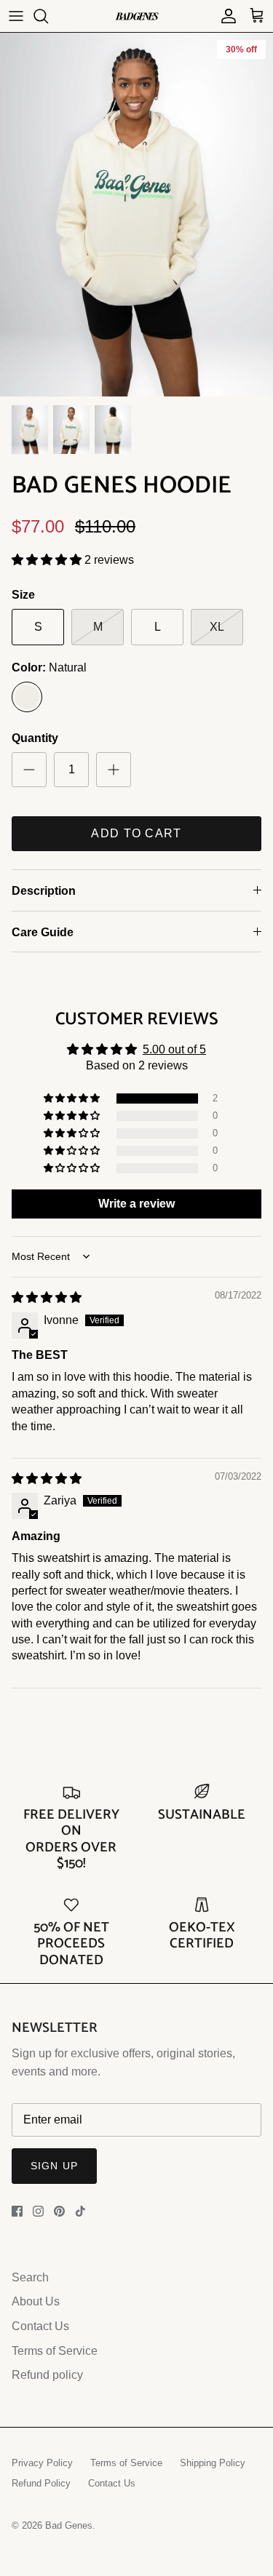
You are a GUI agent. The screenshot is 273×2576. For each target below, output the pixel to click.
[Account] (225, 16)
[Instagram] (38, 2211)
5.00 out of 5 (174, 1049)
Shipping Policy (213, 2463)
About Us (36, 2301)
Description (44, 891)
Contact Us (40, 2326)
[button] (48, 560)
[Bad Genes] (136, 16)
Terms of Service (55, 2351)
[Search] (48, 16)
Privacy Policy (42, 2463)
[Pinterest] (59, 2211)
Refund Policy (41, 2483)
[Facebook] (17, 2211)
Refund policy (47, 2375)
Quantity (35, 738)
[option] (136, 215)
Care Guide (43, 932)
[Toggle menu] (16, 16)
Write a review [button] (136, 1204)
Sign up (54, 2166)
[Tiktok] (80, 2211)
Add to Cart (136, 833)
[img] (47, 1297)
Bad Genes (69, 2525)
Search (30, 2277)
